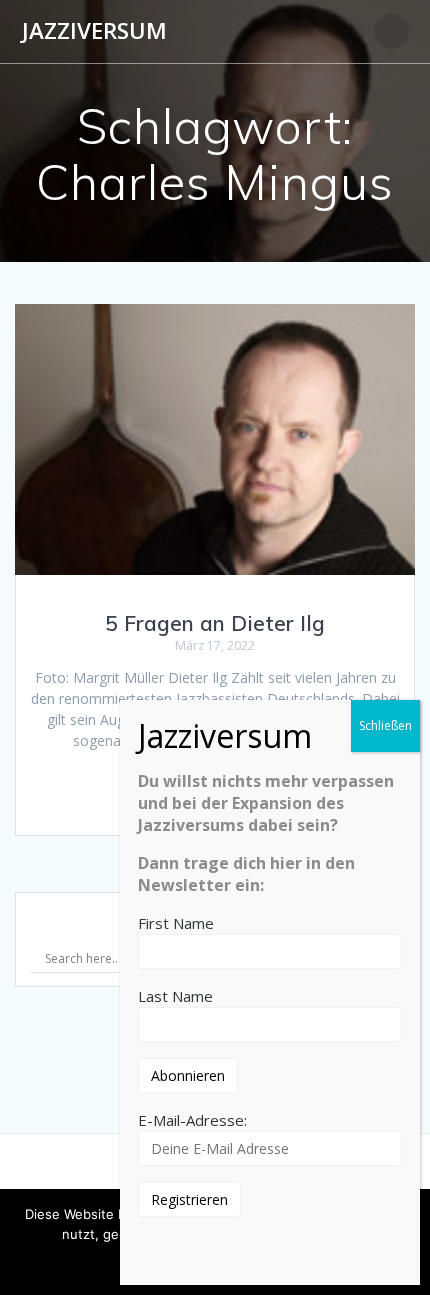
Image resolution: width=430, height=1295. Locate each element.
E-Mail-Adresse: (192, 1120)
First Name (176, 923)
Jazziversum (94, 31)
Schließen (385, 725)
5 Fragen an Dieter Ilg (215, 623)
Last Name (175, 996)
